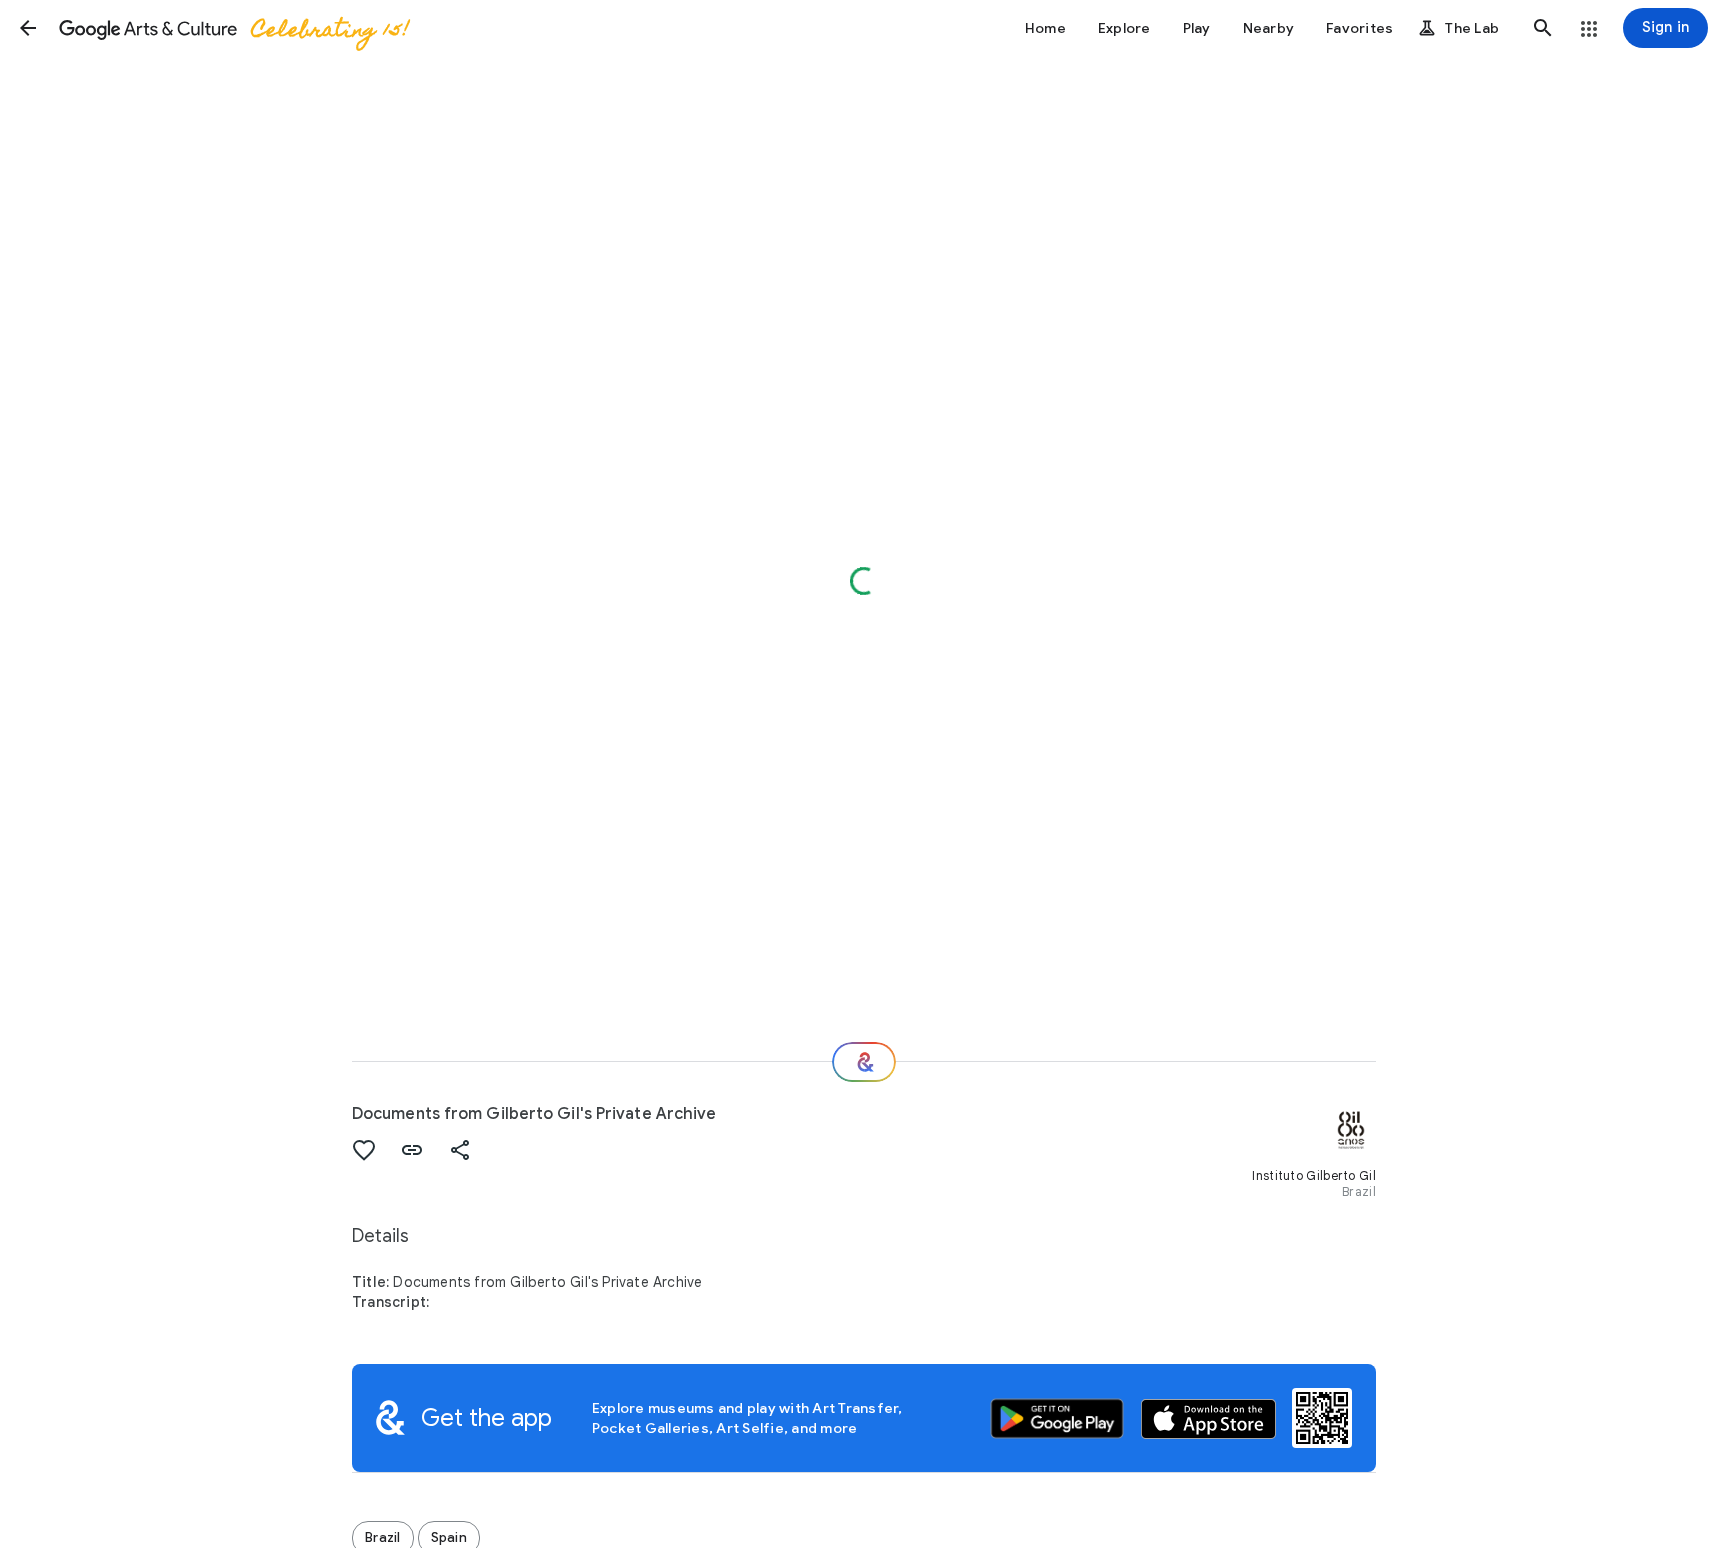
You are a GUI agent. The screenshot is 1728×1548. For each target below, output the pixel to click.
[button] (28, 28)
